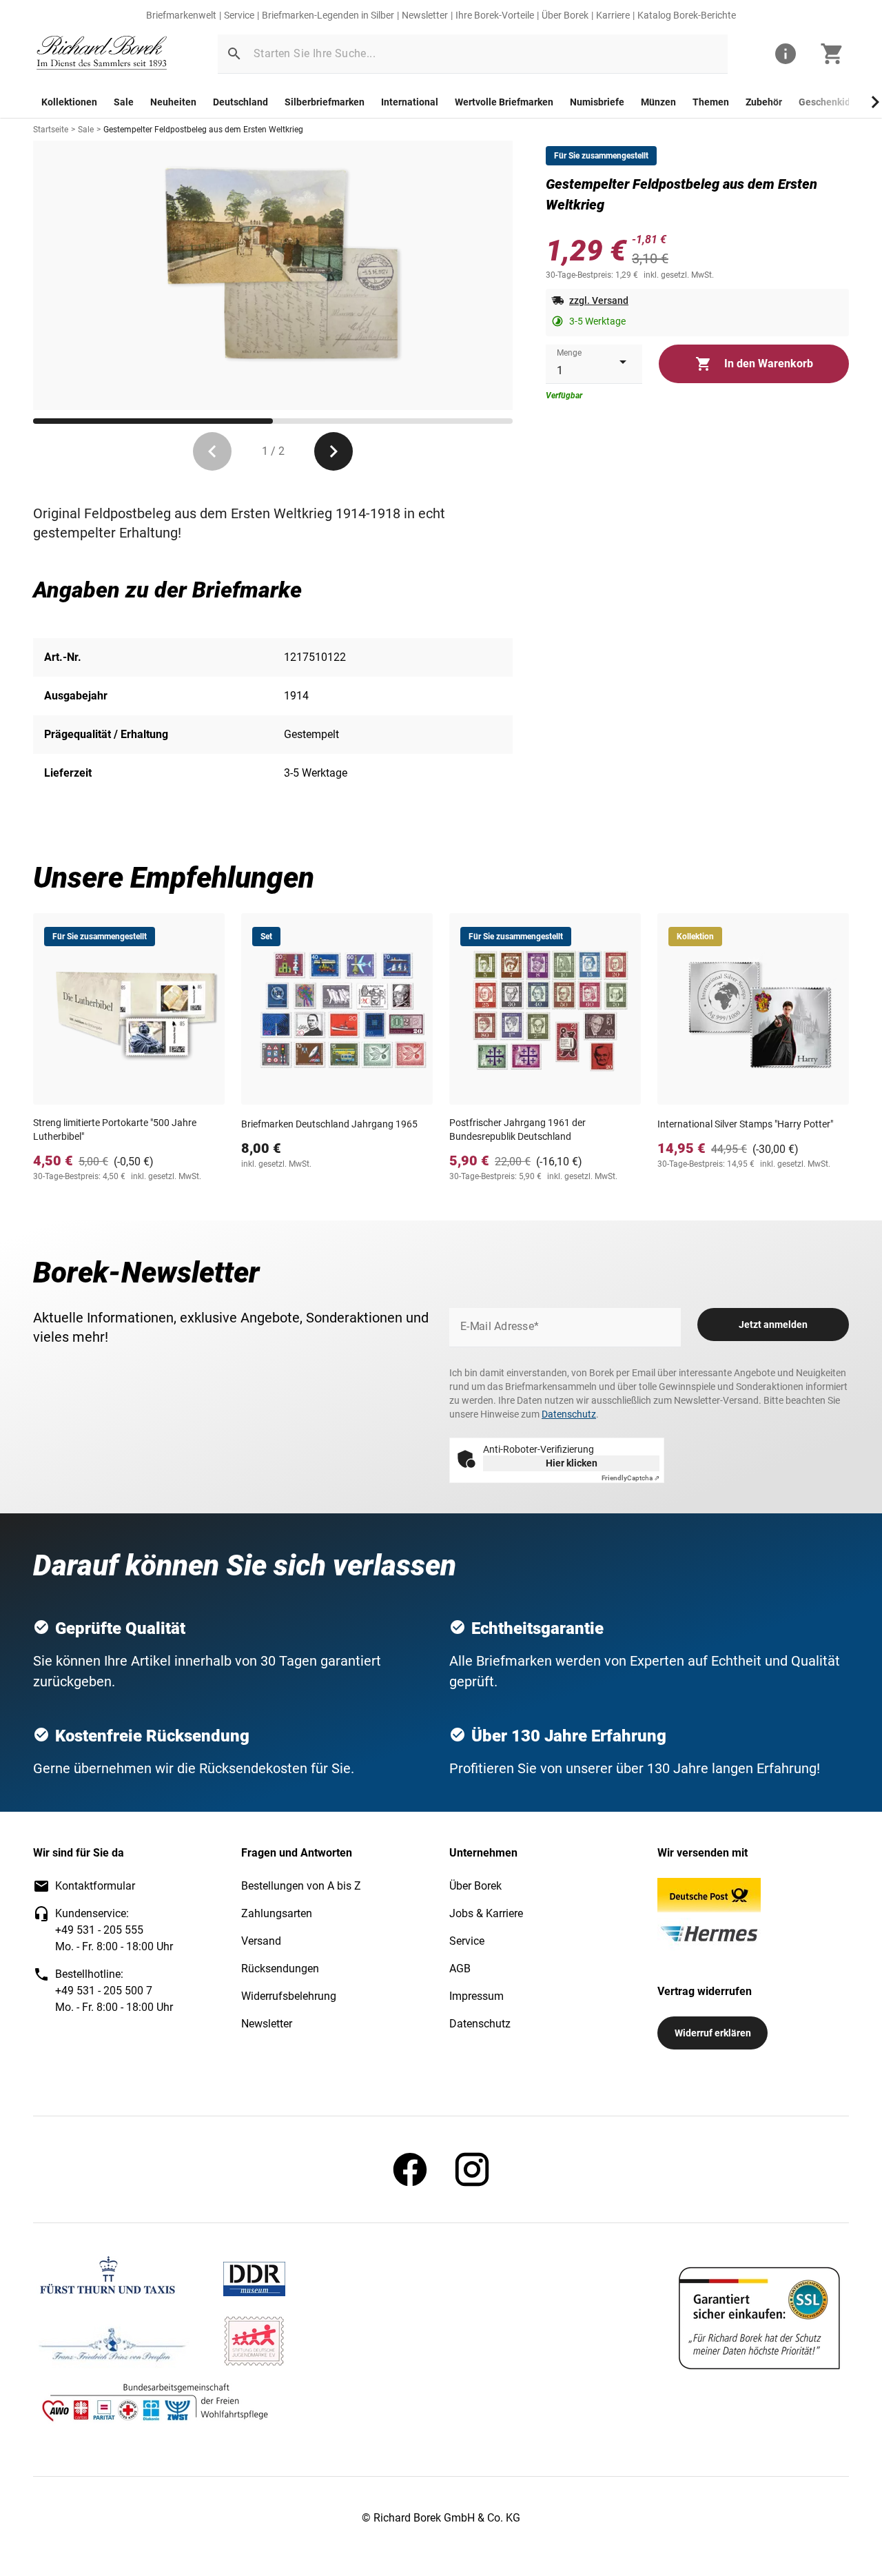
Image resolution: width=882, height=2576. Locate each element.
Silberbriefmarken (325, 102)
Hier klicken (572, 1463)
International (410, 102)
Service (239, 15)
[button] (234, 54)
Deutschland (240, 102)
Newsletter (425, 15)
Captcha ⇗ (630, 1478)
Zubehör (764, 102)
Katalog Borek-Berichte (687, 15)
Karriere (613, 15)
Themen (711, 102)
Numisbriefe (597, 102)
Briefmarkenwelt (181, 15)
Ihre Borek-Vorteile (495, 15)
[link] (102, 54)
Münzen (658, 102)
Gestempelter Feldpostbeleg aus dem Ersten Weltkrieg (203, 130)
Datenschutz (569, 1414)
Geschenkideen (833, 102)
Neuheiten (173, 102)
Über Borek (565, 15)
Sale (124, 102)
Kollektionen (69, 102)
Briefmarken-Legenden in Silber (328, 15)
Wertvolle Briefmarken (504, 102)
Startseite (51, 130)
